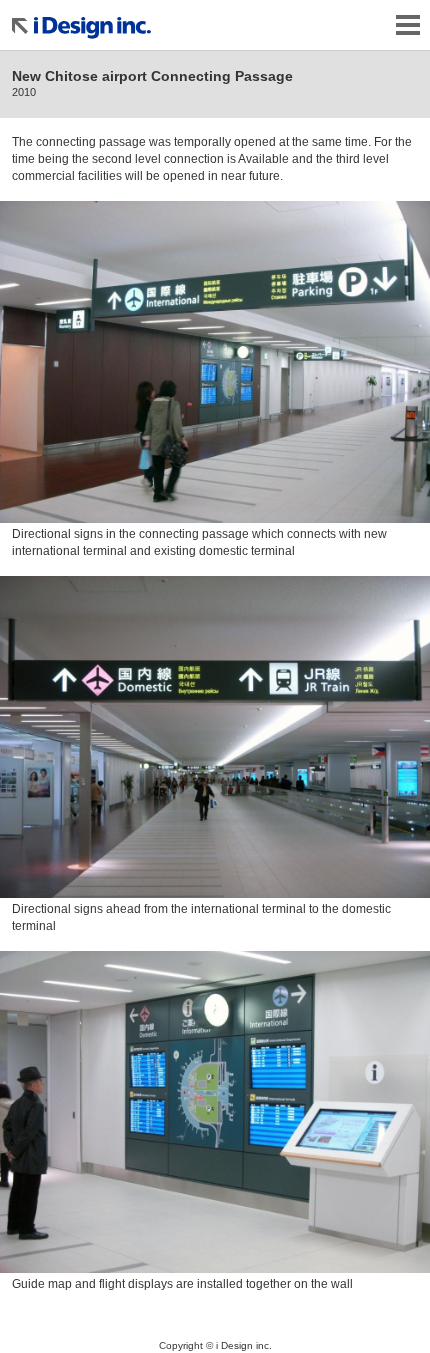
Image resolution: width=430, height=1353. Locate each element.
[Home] (100, 22)
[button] (215, 362)
